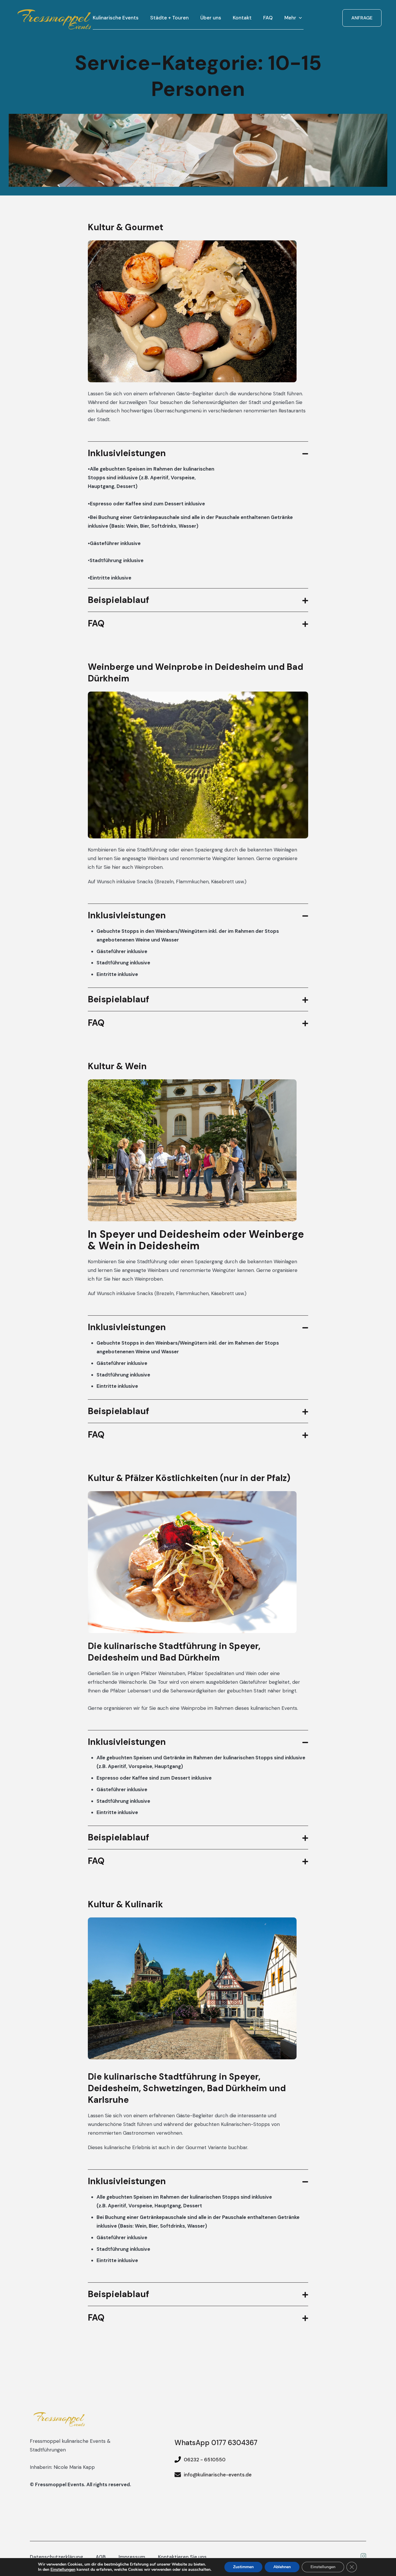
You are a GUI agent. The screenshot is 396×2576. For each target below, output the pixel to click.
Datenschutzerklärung (56, 2557)
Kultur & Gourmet (126, 227)
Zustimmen (243, 2567)
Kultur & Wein (117, 1066)
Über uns (211, 18)
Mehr (290, 18)
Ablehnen (282, 2567)
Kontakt (242, 18)
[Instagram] (363, 2557)
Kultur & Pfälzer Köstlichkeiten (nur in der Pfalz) (189, 1478)
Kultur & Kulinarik (125, 1904)
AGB (101, 2557)
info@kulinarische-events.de (218, 2475)
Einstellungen (63, 2570)
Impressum (132, 2557)
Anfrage (362, 18)
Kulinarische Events (116, 18)
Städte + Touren (169, 18)
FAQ (268, 18)
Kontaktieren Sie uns (182, 2557)
